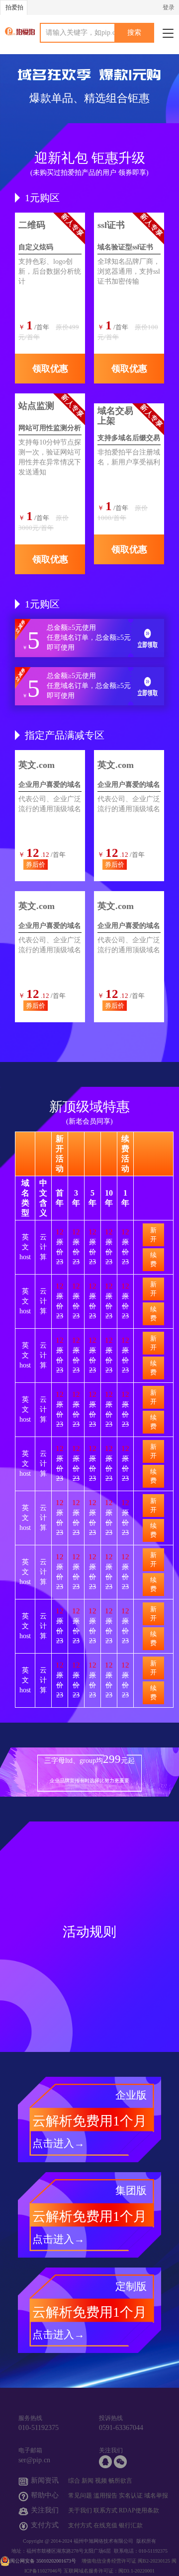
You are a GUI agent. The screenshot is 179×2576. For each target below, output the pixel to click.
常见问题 (80, 2496)
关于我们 (80, 2510)
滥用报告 (105, 2496)
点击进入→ (58, 2143)
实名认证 (131, 2496)
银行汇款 (131, 2525)
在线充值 (105, 2525)
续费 (153, 1259)
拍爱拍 (14, 7)
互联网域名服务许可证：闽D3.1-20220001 (109, 2571)
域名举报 (156, 2496)
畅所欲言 (120, 2481)
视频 (101, 2481)
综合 (74, 2481)
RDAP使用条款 (139, 2510)
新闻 (88, 2481)
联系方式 (105, 2510)
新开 (153, 1235)
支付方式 (80, 2525)
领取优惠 (50, 369)
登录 (169, 7)
